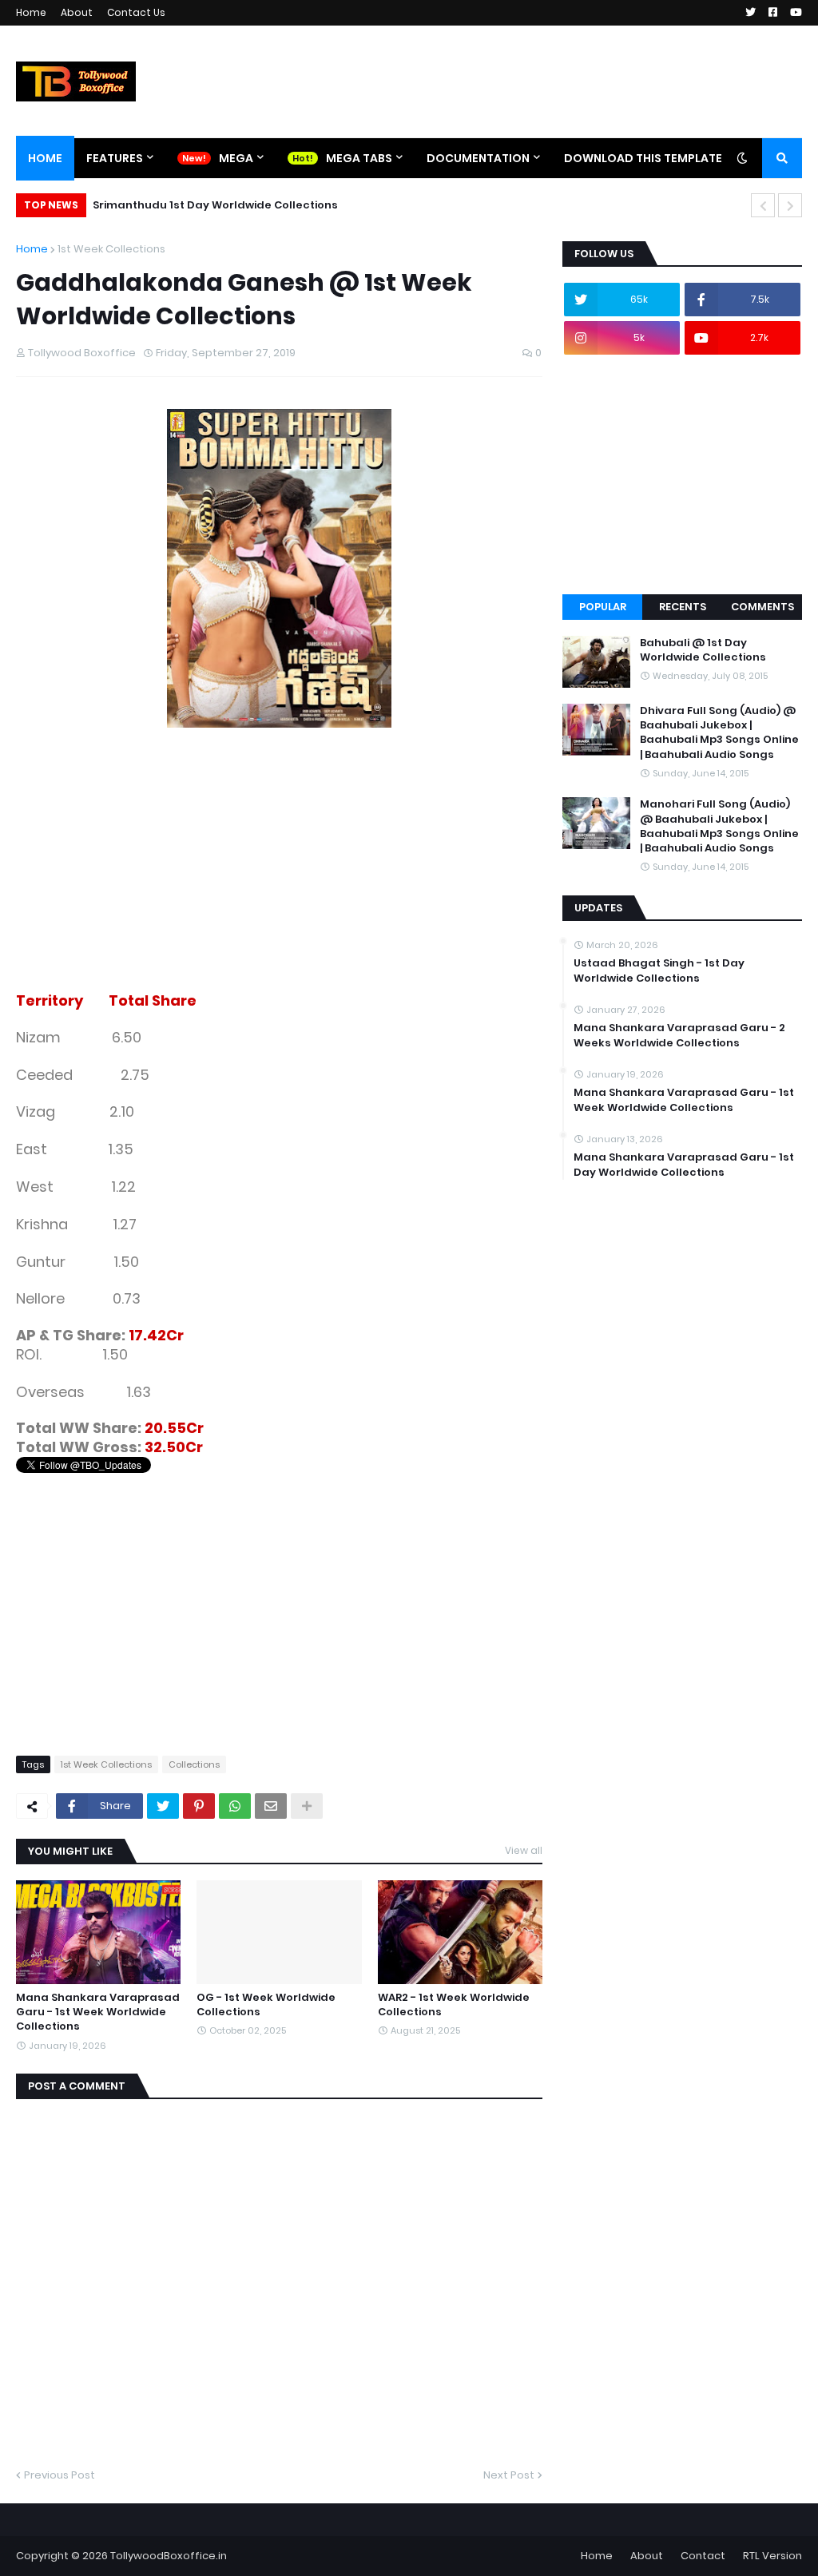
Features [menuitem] (115, 158)
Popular (603, 607)
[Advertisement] (279, 880)
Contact (703, 2556)
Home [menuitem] (45, 158)
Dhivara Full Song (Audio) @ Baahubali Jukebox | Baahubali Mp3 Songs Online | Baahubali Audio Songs (719, 733)
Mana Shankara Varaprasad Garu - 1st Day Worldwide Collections (684, 1165)
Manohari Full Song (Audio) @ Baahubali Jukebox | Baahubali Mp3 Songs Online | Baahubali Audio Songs (719, 826)
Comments (762, 607)
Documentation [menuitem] (478, 158)
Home (31, 12)
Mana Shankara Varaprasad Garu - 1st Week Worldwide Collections (98, 2012)
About (77, 12)
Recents (683, 607)
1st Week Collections (111, 249)
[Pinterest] (199, 1806)
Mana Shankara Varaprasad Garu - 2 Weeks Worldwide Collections (679, 1035)
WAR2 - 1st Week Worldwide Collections (454, 2005)
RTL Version (772, 2556)
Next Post (509, 2475)
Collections (194, 1764)
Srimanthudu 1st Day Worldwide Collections (215, 205)
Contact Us (136, 12)
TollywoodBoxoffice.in (169, 2556)
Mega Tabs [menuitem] (359, 158)
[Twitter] (163, 1806)
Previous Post (60, 2475)
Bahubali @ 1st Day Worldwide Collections (703, 650)
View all (524, 1850)
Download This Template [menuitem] (643, 158)
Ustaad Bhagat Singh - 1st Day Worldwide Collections (659, 970)
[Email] (271, 1806)
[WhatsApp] (235, 1806)
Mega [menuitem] (236, 158)
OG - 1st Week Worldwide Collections (266, 2005)
